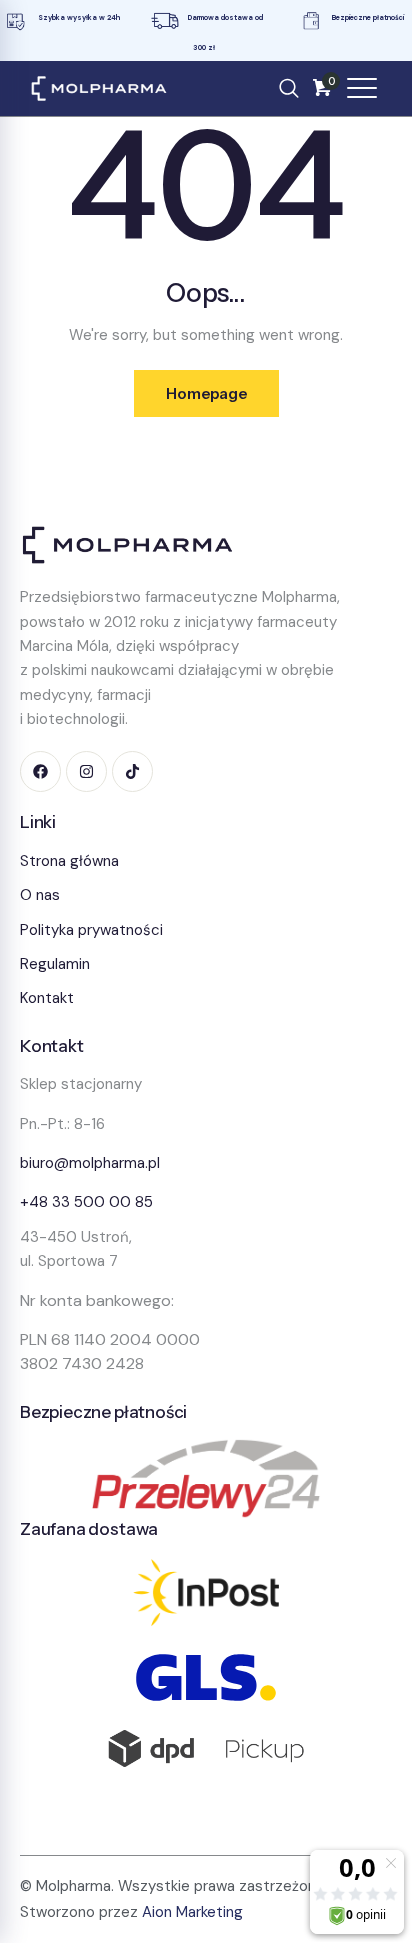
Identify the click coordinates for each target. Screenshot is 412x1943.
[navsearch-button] (289, 88)
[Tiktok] (132, 771)
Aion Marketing (192, 1912)
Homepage (206, 393)
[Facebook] (40, 771)
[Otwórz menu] (362, 88)
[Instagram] (86, 771)
